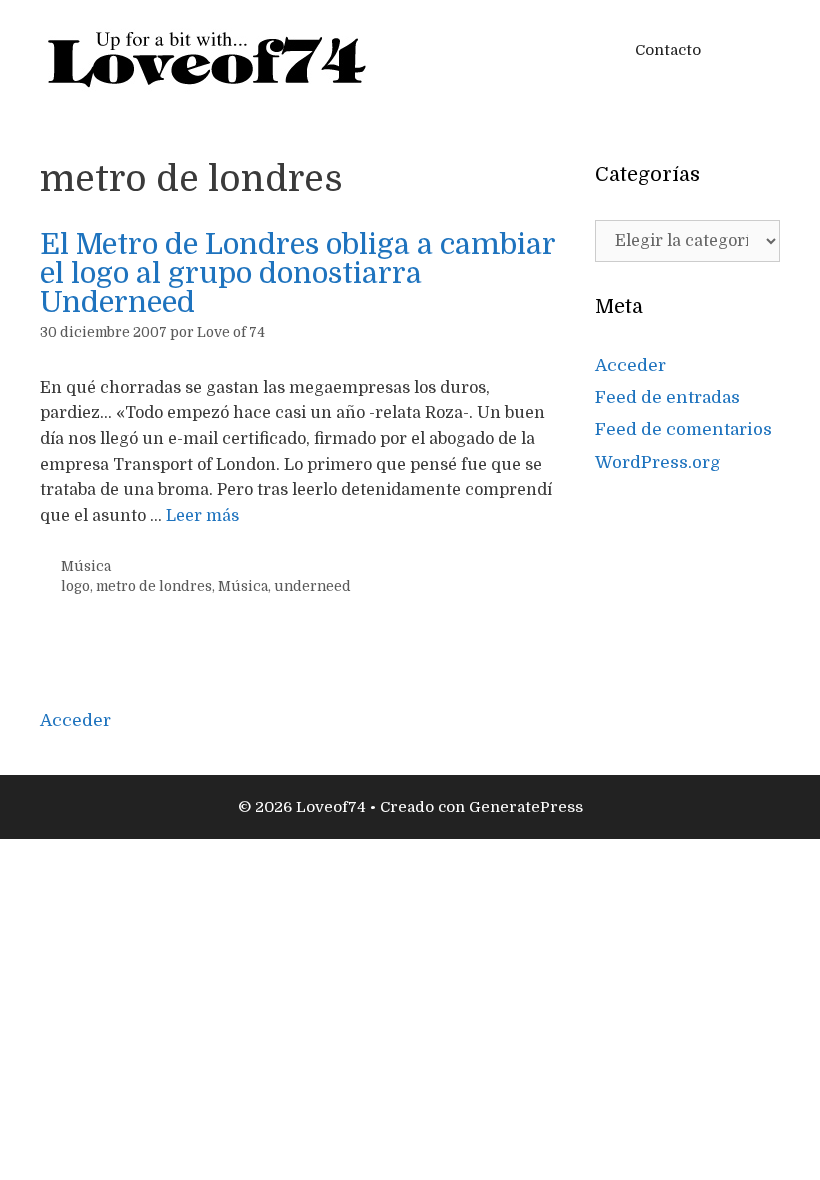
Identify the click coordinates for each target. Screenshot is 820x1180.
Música (86, 566)
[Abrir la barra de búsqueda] (750, 50)
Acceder (630, 365)
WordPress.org (658, 462)
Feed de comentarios (683, 429)
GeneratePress (526, 807)
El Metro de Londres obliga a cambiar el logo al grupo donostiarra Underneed (297, 273)
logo (75, 586)
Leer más (202, 516)
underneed (312, 586)
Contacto (668, 50)
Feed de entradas (667, 397)
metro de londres (154, 586)
